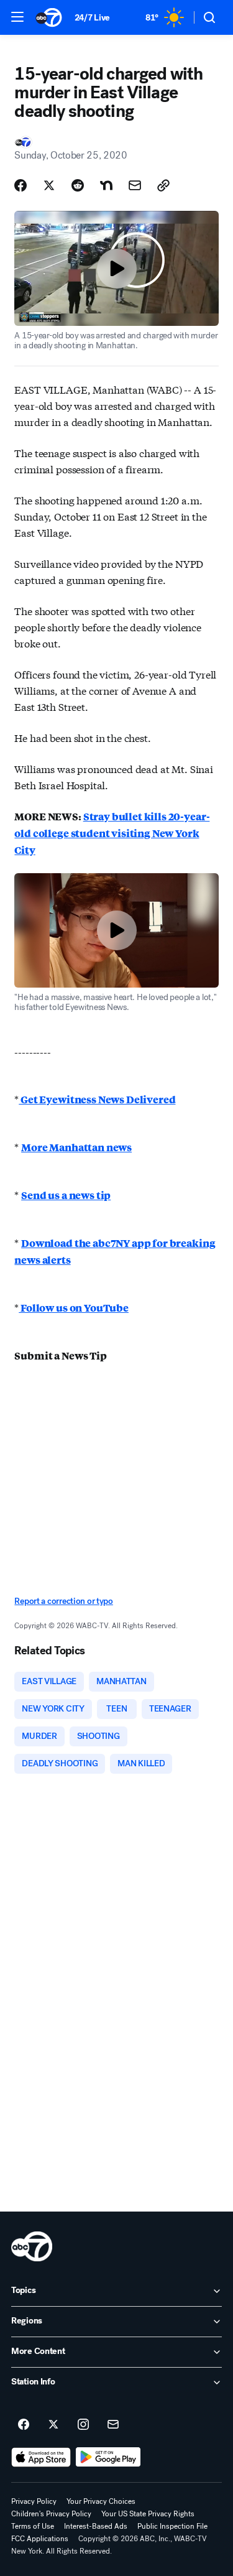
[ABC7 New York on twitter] (53, 2425)
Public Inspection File (172, 2526)
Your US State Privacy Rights (148, 2514)
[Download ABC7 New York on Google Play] (108, 2457)
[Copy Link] (163, 185)
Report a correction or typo (63, 1601)
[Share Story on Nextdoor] (106, 185)
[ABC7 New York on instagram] (83, 2425)
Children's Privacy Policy (51, 2514)
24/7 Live (92, 18)
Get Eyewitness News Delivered (97, 1099)
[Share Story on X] (49, 185)
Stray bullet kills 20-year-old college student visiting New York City (112, 833)
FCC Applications (40, 2539)
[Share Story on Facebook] (21, 185)
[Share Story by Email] (135, 185)
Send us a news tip (66, 1195)
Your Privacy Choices (101, 2501)
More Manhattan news (76, 1147)
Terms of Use (33, 2526)
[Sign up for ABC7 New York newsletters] (113, 2425)
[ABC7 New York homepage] (49, 17)
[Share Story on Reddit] (78, 185)
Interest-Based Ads (96, 2526)
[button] (17, 17)
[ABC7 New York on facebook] (24, 2425)
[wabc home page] (32, 2246)
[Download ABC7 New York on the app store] (41, 2457)
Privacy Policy (34, 2501)
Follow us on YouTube (74, 1308)
